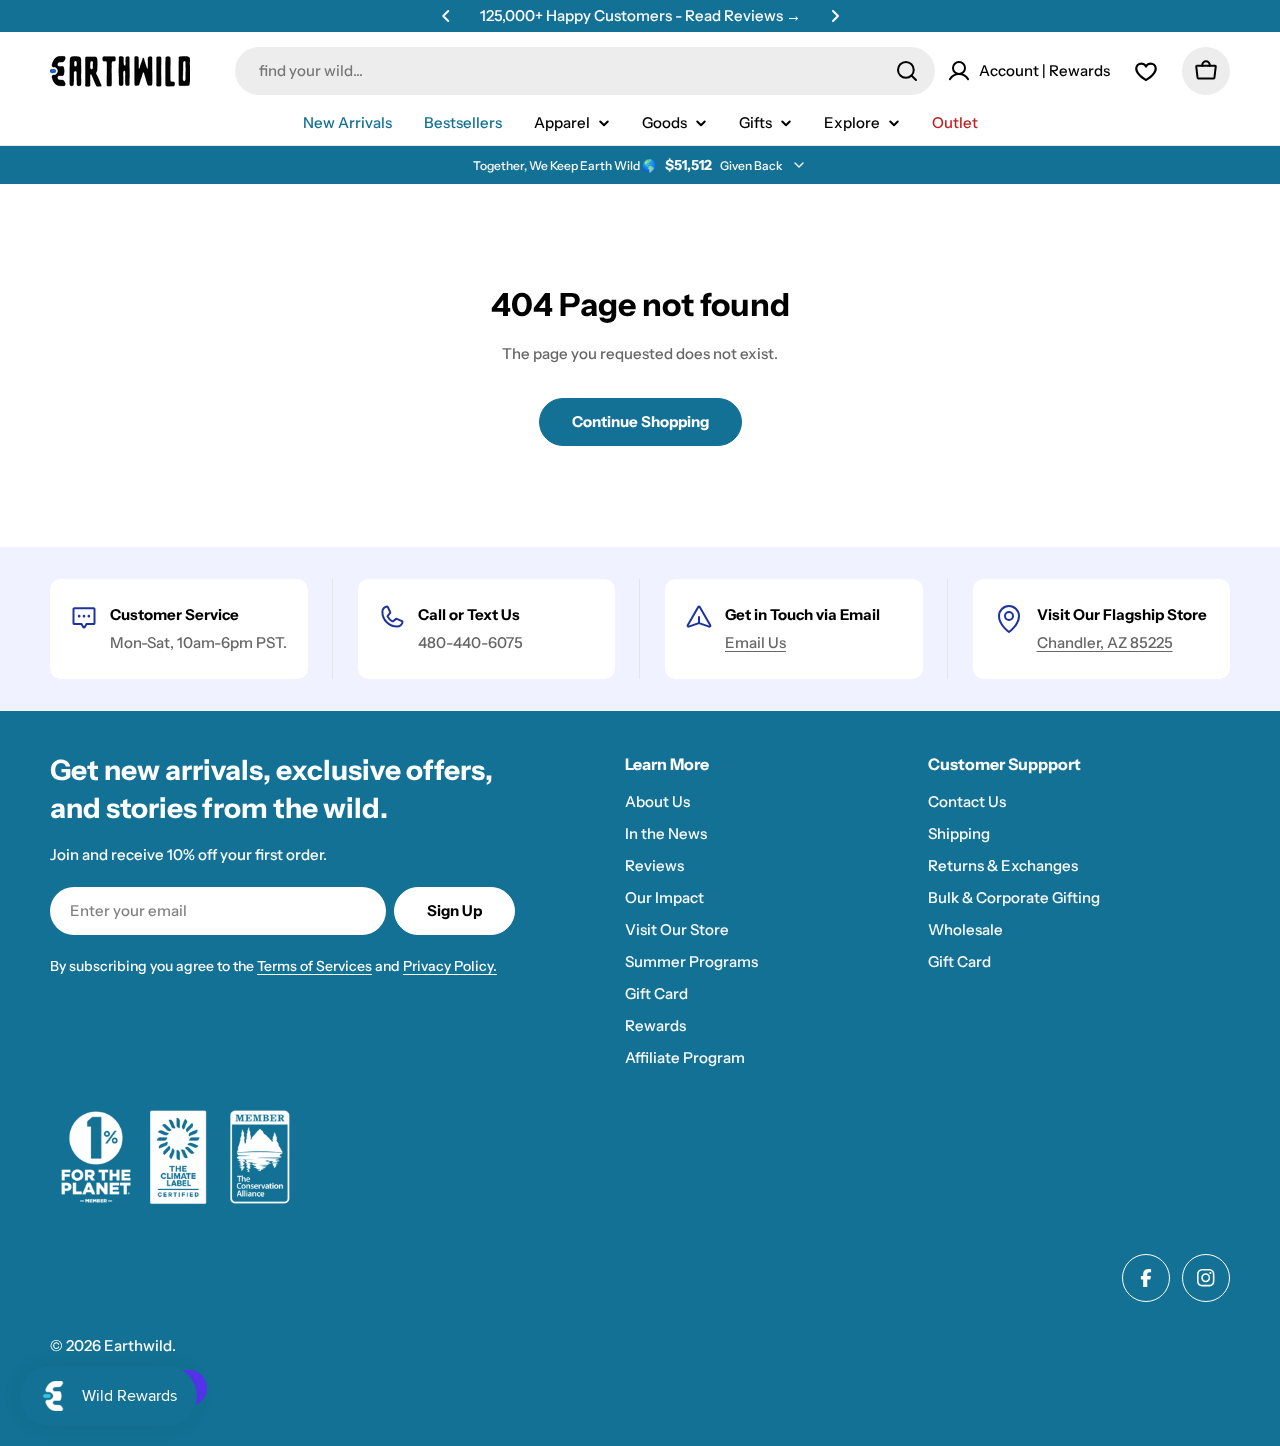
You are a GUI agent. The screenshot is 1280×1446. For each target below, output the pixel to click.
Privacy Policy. (450, 966)
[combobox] (585, 71)
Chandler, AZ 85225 (1105, 642)
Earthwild (138, 1345)
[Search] (907, 71)
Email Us (755, 642)
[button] (446, 16)
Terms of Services (314, 966)
